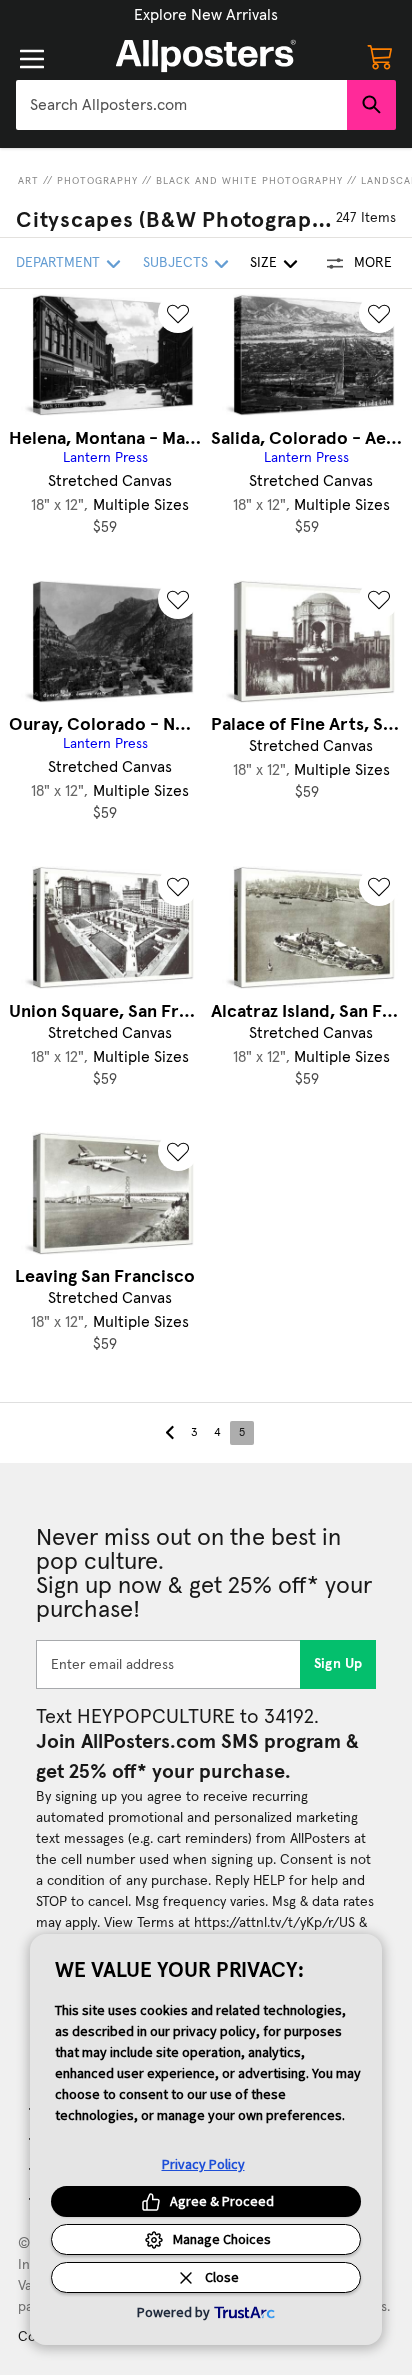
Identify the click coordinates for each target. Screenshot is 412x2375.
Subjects (175, 263)
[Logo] (206, 56)
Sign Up (338, 1664)
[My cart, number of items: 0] (380, 56)
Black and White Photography (249, 181)
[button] (206, 15)
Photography (97, 181)
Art (28, 181)
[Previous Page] (170, 1433)
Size (263, 263)
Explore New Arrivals (206, 15)
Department (58, 263)
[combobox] (181, 105)
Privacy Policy (203, 2164)
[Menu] (32, 59)
